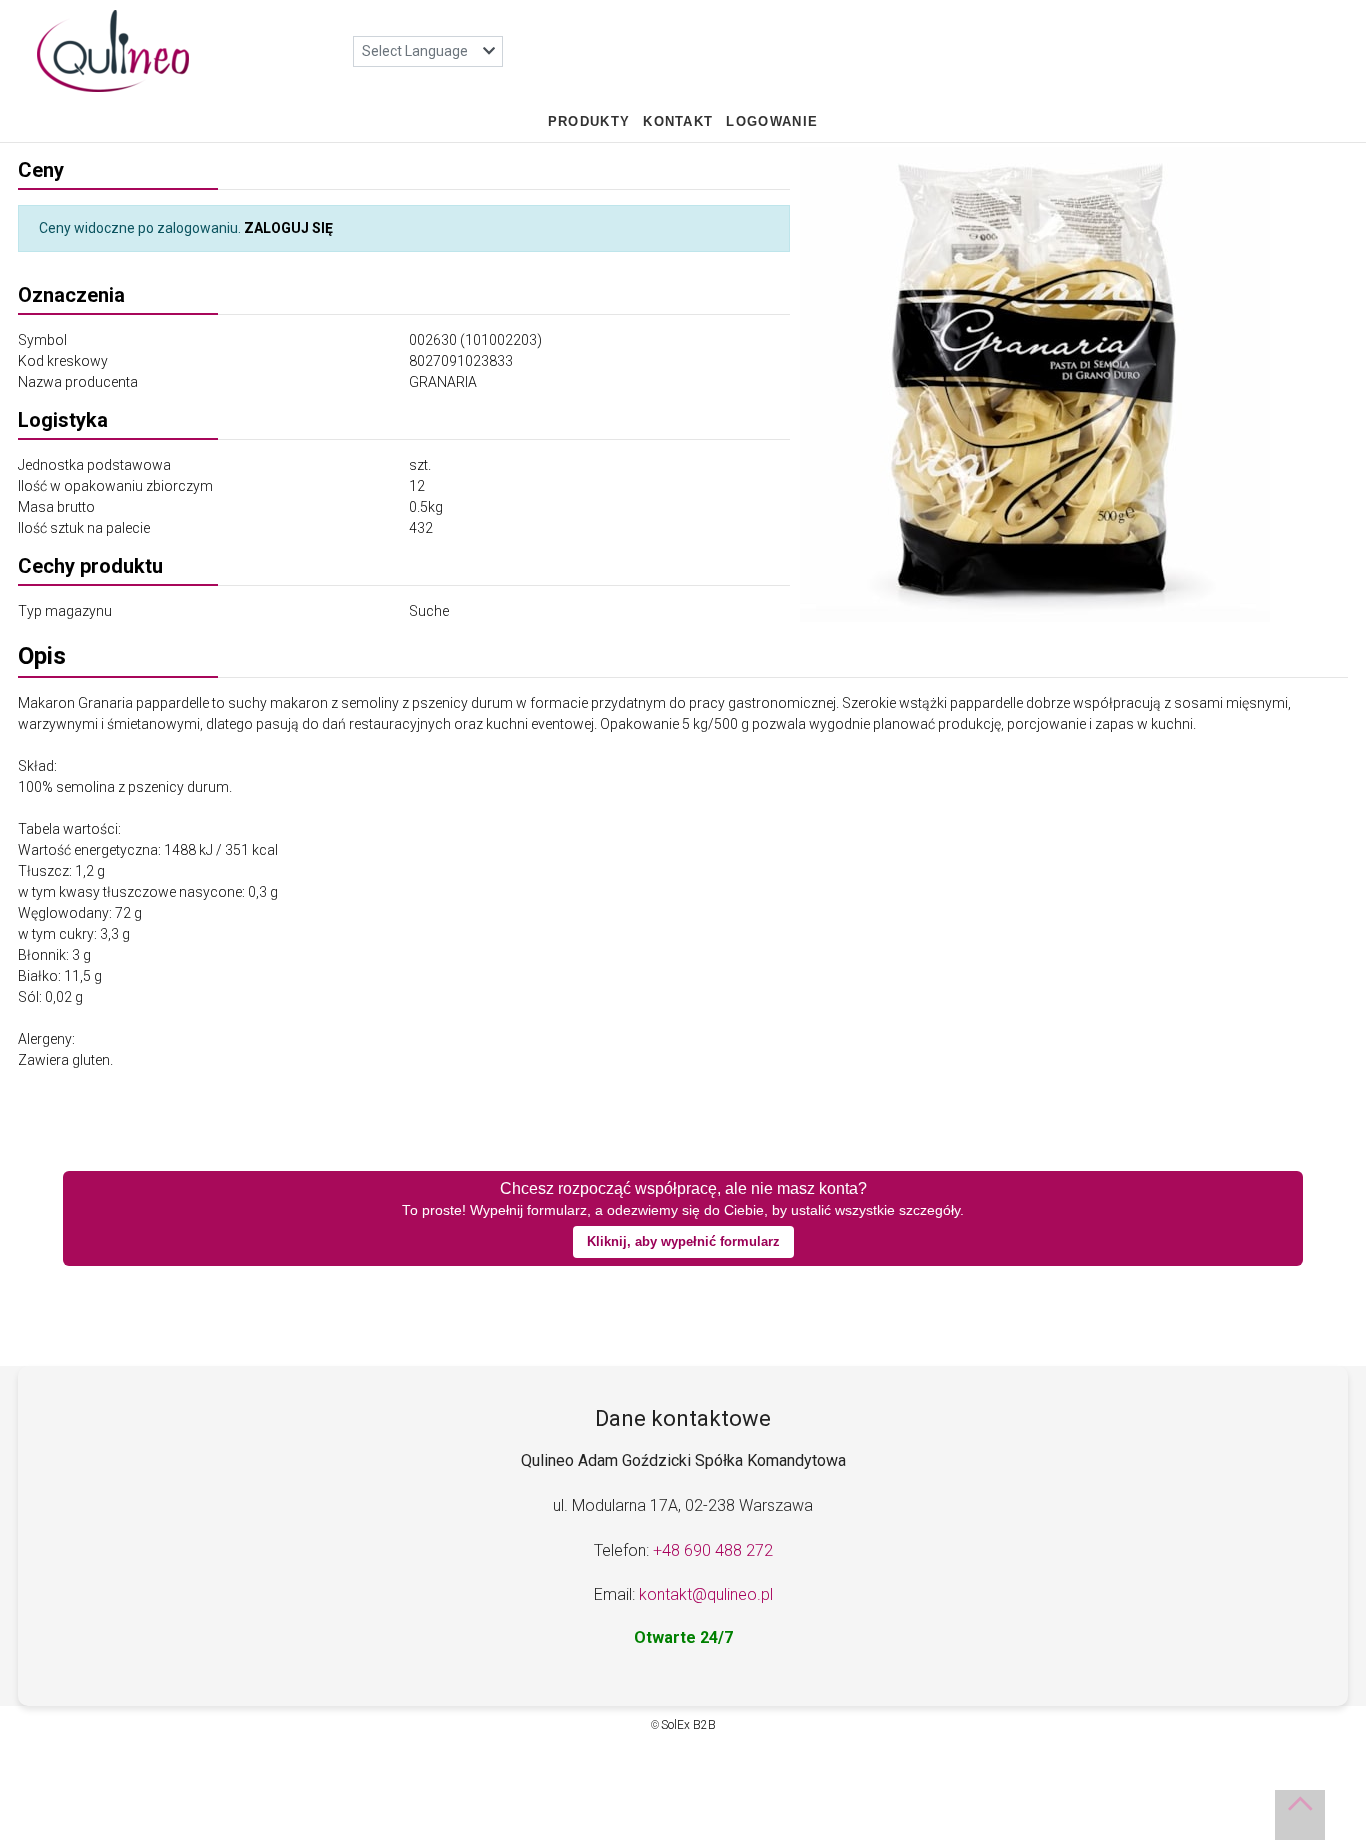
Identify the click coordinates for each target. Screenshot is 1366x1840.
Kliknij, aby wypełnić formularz (683, 1241)
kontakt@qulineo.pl (706, 1594)
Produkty (589, 121)
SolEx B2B (688, 1725)
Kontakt (678, 121)
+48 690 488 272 (713, 1550)
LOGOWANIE (772, 121)
